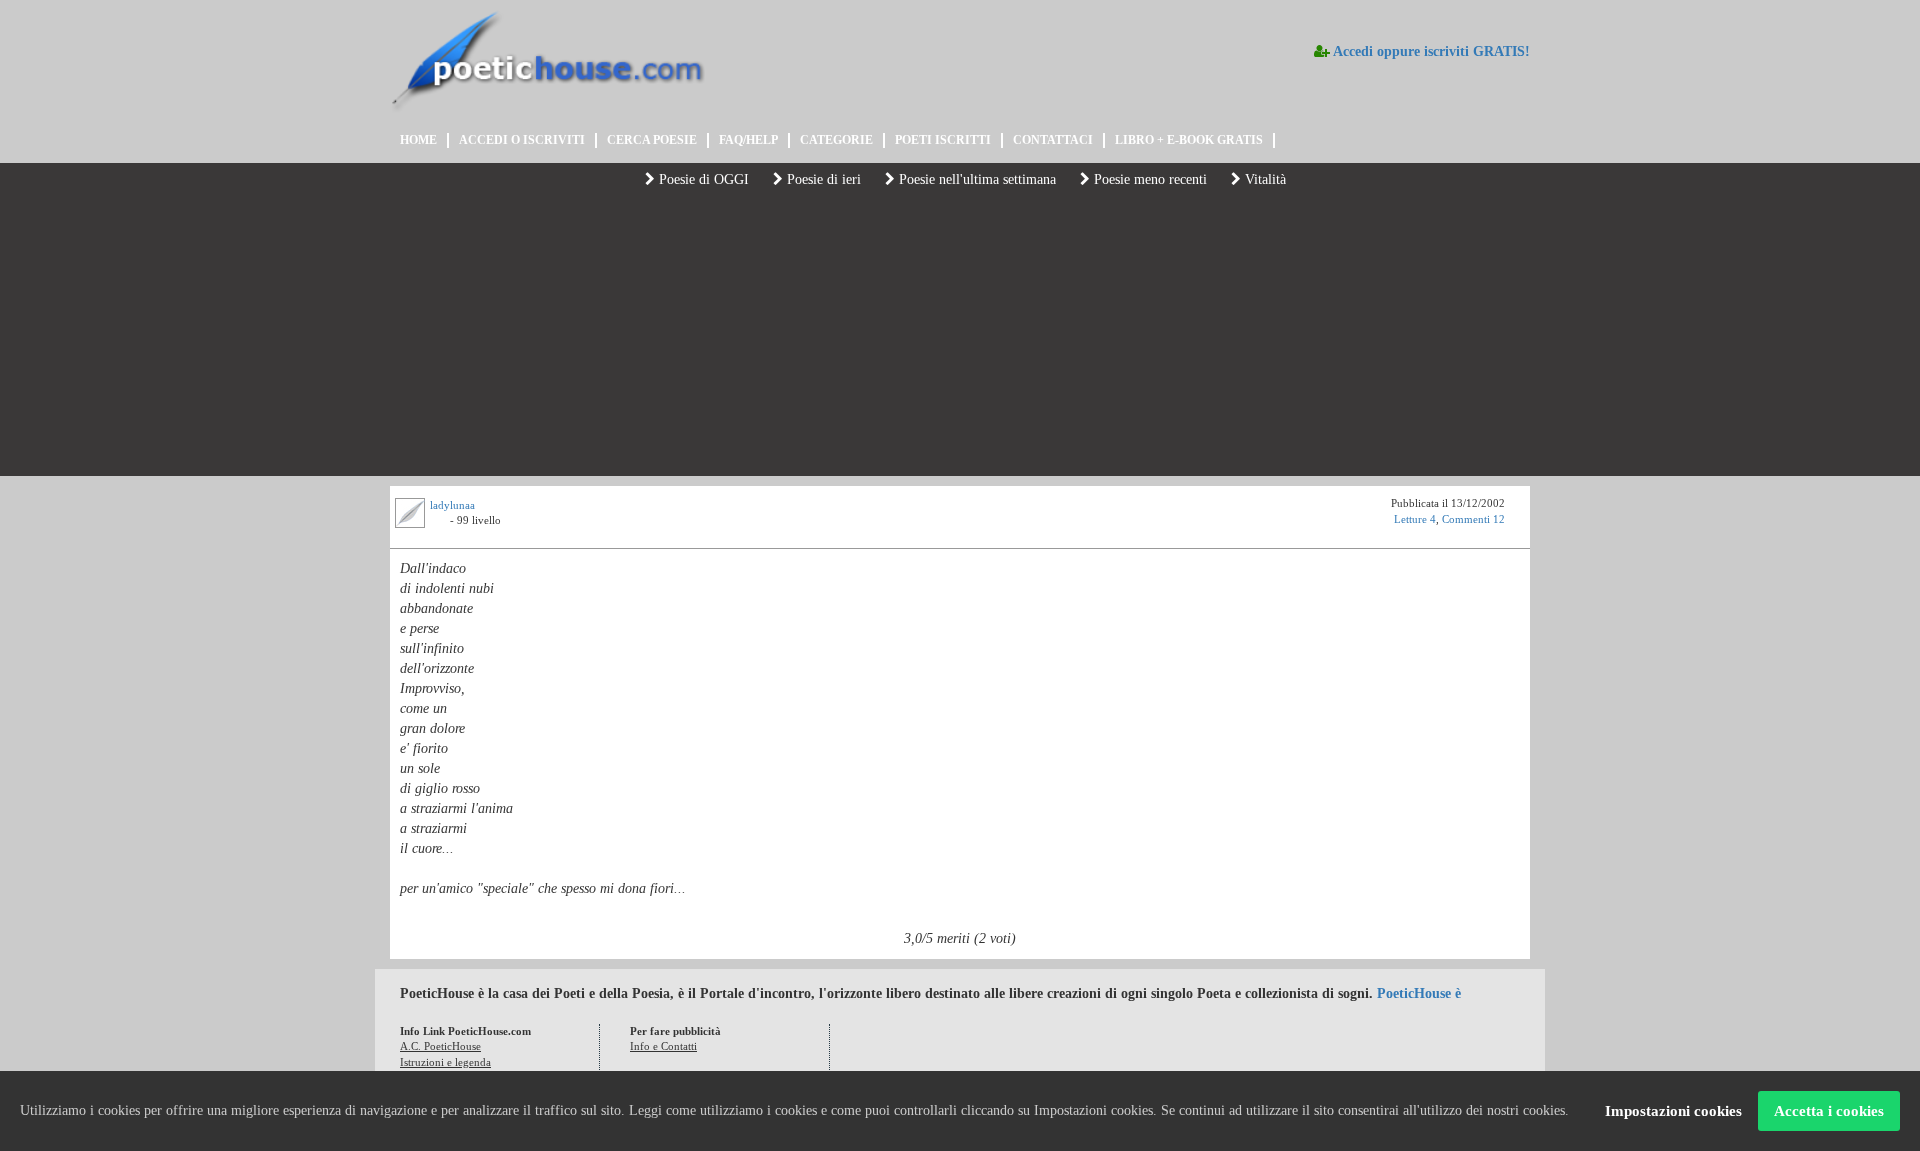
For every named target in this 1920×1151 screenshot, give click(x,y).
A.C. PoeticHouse (440, 1046)
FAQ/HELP (748, 140)
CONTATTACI (1053, 140)
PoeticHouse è (1419, 993)
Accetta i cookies (1829, 1111)
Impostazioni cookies (1673, 1111)
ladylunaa (452, 505)
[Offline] (440, 523)
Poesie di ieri (822, 179)
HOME (418, 140)
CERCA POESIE (652, 140)
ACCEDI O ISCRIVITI (522, 140)
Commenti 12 (1473, 519)
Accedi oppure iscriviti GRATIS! (1430, 51)
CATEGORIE (836, 140)
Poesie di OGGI (702, 179)
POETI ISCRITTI (943, 140)
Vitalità (1263, 179)
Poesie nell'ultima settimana (975, 179)
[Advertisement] (960, 336)
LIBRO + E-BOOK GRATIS (1189, 140)
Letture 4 (1415, 519)
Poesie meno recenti (1148, 179)
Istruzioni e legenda (445, 1062)
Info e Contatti (663, 1046)
